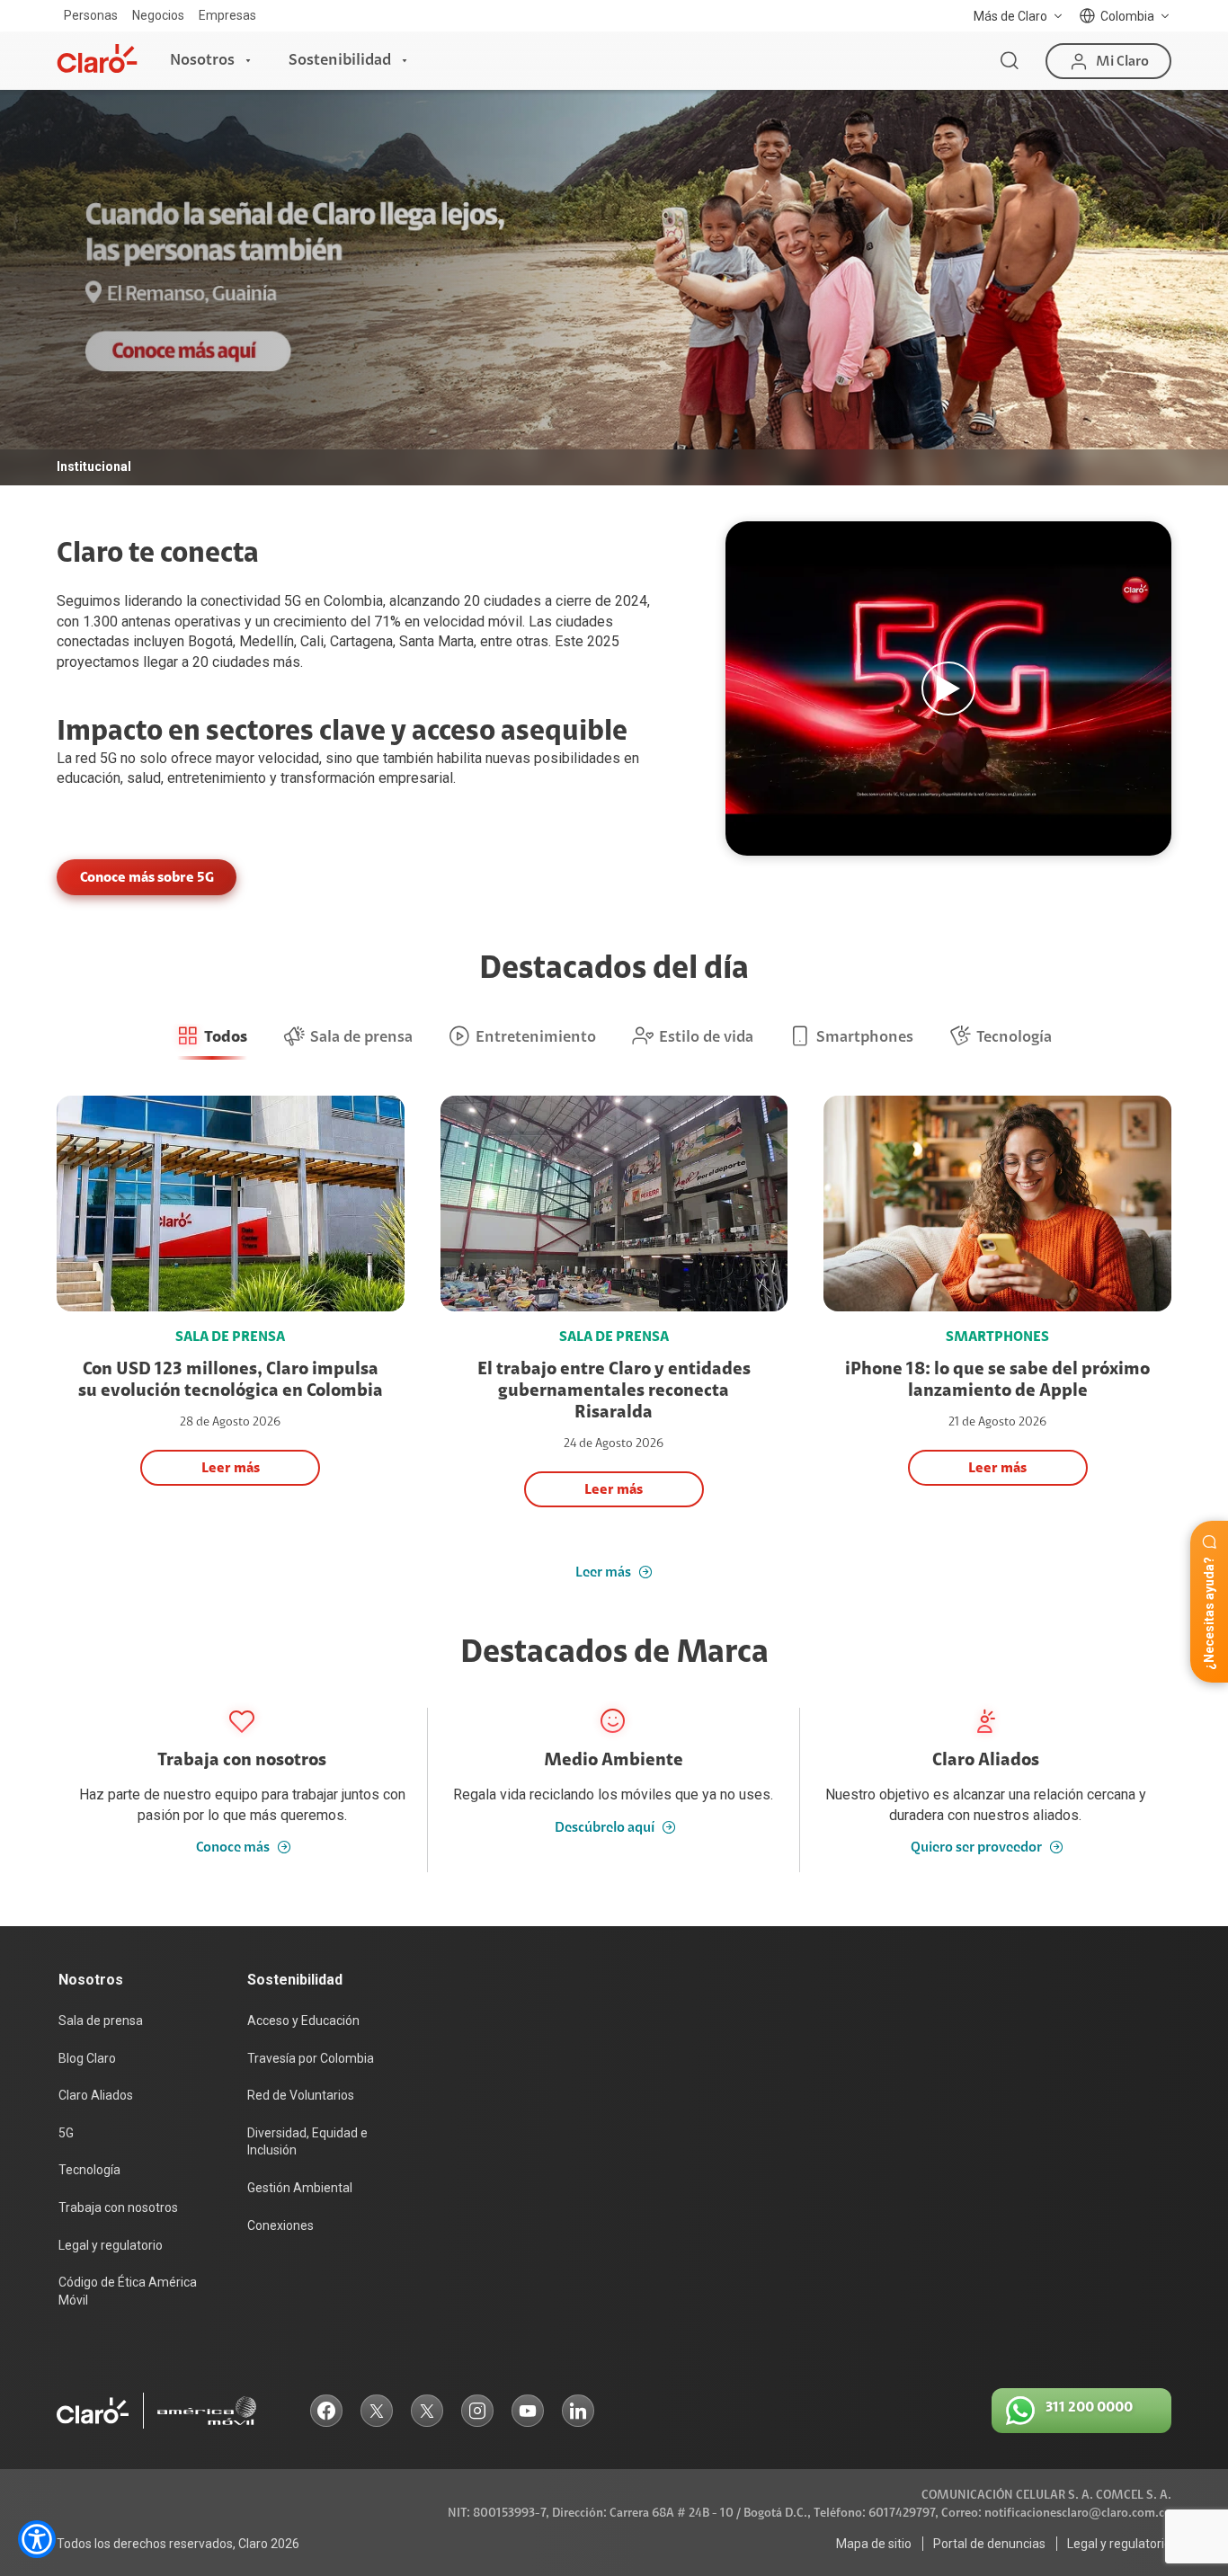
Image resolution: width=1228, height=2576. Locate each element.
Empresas (227, 15)
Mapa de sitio (874, 2544)
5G (108, 758)
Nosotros (202, 60)
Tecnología (89, 2170)
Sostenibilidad (340, 60)
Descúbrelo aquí (605, 1827)
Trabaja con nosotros (118, 2207)
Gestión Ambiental (300, 2188)
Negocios (158, 15)
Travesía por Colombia (311, 2058)
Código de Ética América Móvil (128, 2291)
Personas (91, 15)
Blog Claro (87, 2058)
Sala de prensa (101, 2021)
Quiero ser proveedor (976, 1847)
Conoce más (233, 1847)
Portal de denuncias (989, 2544)
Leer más (603, 1572)
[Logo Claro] (97, 58)
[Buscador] (1010, 61)
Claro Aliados (96, 2095)
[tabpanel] (614, 288)
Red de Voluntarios (301, 2095)
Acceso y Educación (303, 2021)
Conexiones (280, 2225)
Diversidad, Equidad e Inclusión (307, 2142)
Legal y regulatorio (111, 2245)
